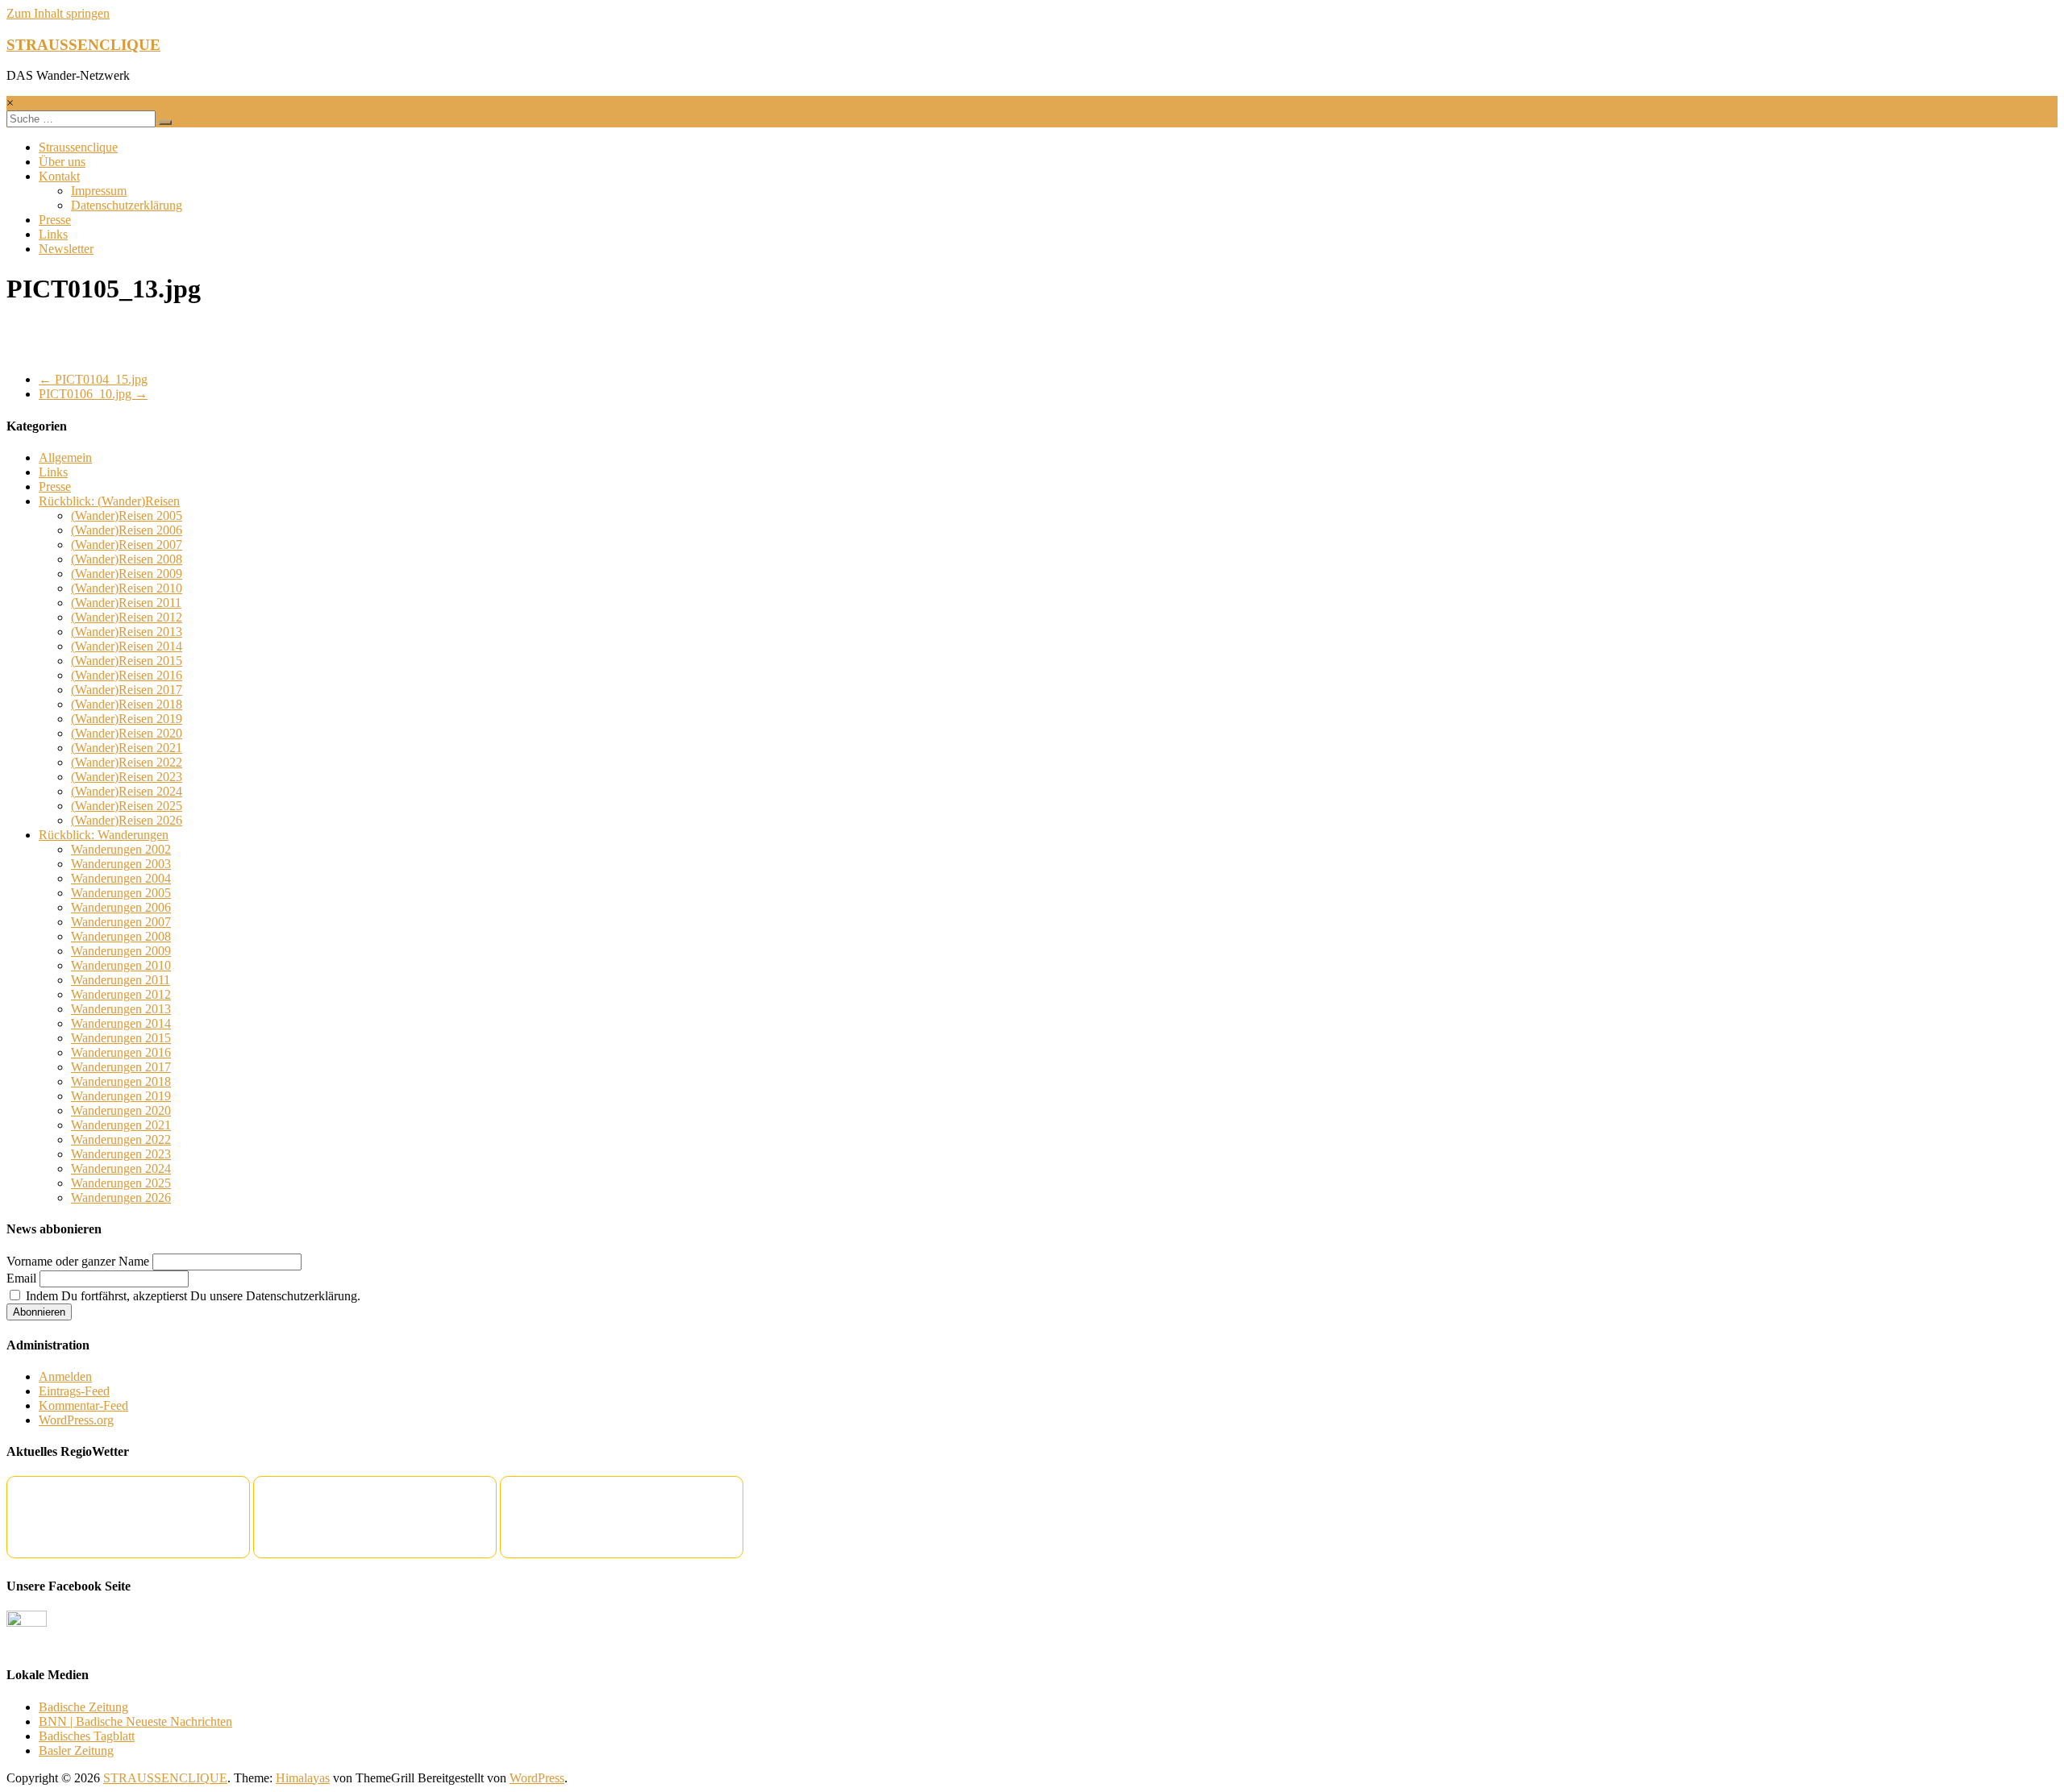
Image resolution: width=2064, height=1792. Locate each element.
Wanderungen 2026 (121, 1197)
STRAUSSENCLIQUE (83, 45)
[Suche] (165, 123)
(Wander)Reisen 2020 (127, 733)
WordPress (537, 1778)
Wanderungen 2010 (121, 965)
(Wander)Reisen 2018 (127, 704)
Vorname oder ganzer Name (78, 1261)
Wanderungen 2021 (121, 1125)
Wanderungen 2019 (121, 1096)
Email (21, 1278)
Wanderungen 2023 (121, 1154)
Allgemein (65, 457)
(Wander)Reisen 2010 (127, 588)
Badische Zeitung (83, 1707)
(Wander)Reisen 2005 (127, 516)
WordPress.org (76, 1420)
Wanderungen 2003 (121, 864)
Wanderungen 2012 (121, 994)
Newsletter (66, 249)
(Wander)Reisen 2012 (127, 617)
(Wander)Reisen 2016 (127, 675)
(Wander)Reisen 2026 (127, 820)
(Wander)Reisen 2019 (127, 719)
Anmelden (65, 1376)
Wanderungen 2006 (121, 907)
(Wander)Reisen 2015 (127, 661)
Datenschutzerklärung (127, 205)
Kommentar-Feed (83, 1405)
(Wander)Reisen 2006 (127, 530)
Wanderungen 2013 (121, 1009)
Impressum (99, 191)
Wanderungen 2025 (121, 1183)
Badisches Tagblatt (87, 1736)
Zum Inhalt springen (58, 13)
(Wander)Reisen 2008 (127, 559)
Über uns (62, 162)
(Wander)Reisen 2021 (127, 748)
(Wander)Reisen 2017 (127, 690)
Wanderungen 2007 (121, 922)
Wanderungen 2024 (121, 1168)
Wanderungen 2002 (121, 849)
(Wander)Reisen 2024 (127, 791)
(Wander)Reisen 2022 (127, 762)
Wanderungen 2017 (121, 1067)
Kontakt (59, 176)
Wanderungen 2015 (121, 1038)
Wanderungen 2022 (121, 1139)
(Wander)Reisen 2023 (127, 777)
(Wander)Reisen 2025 (127, 806)
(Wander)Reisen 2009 (127, 574)
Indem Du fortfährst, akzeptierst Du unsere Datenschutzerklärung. (191, 1296)
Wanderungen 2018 (121, 1081)
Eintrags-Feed (74, 1391)
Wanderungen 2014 (121, 1023)
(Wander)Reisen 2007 (127, 545)
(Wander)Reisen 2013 (127, 632)
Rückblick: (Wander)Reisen (109, 501)
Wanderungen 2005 (121, 893)
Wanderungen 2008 (121, 936)
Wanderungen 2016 (121, 1052)
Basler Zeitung (76, 1750)
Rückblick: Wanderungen (104, 835)
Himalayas (303, 1778)
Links (53, 234)
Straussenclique (78, 147)
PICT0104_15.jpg (93, 379)
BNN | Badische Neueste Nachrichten (135, 1721)
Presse (55, 220)
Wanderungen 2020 (121, 1110)
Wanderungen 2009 (121, 951)
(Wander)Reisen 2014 (127, 646)
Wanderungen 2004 (121, 878)
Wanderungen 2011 (121, 980)
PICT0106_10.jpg (93, 394)
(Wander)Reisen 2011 (126, 603)
